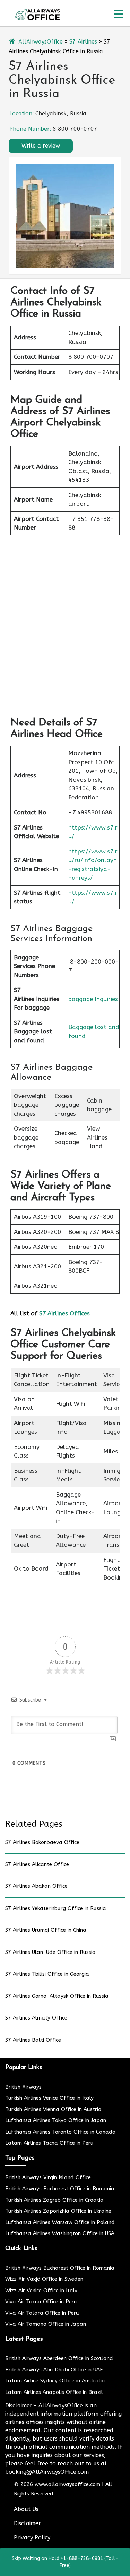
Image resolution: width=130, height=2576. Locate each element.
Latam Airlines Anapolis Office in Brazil (54, 2392)
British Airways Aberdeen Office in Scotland (59, 2358)
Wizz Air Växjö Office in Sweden (44, 2279)
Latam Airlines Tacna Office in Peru (49, 2143)
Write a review (41, 146)
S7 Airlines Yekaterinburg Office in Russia (56, 1908)
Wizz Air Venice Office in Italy (41, 2291)
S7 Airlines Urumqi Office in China (46, 1930)
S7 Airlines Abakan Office (36, 1886)
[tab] (119, 14)
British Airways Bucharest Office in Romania (60, 2189)
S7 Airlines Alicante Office (37, 1864)
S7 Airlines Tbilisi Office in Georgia (47, 1974)
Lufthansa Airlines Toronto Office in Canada (60, 2132)
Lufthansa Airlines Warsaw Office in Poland (60, 2222)
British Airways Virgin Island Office (48, 2177)
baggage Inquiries (93, 999)
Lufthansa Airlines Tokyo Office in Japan (56, 2120)
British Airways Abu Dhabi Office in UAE (54, 2370)
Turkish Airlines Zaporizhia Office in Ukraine (58, 2211)
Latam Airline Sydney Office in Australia (55, 2381)
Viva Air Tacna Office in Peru (41, 2302)
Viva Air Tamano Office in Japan (46, 2324)
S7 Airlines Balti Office (33, 2040)
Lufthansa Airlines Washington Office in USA (60, 2233)
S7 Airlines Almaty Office (36, 2018)
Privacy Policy (32, 2537)
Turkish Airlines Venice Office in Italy (49, 2098)
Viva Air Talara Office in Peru (42, 2313)
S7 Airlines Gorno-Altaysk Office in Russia (57, 1996)
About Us (26, 2509)
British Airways (23, 2087)
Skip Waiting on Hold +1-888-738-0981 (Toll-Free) (65, 2562)
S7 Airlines (83, 42)
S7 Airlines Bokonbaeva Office (42, 1842)
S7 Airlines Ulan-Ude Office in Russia (50, 1952)
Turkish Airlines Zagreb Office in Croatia (54, 2200)
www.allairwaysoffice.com (67, 2484)
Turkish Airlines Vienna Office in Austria (53, 2109)
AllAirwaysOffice (41, 42)
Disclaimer (27, 2523)
